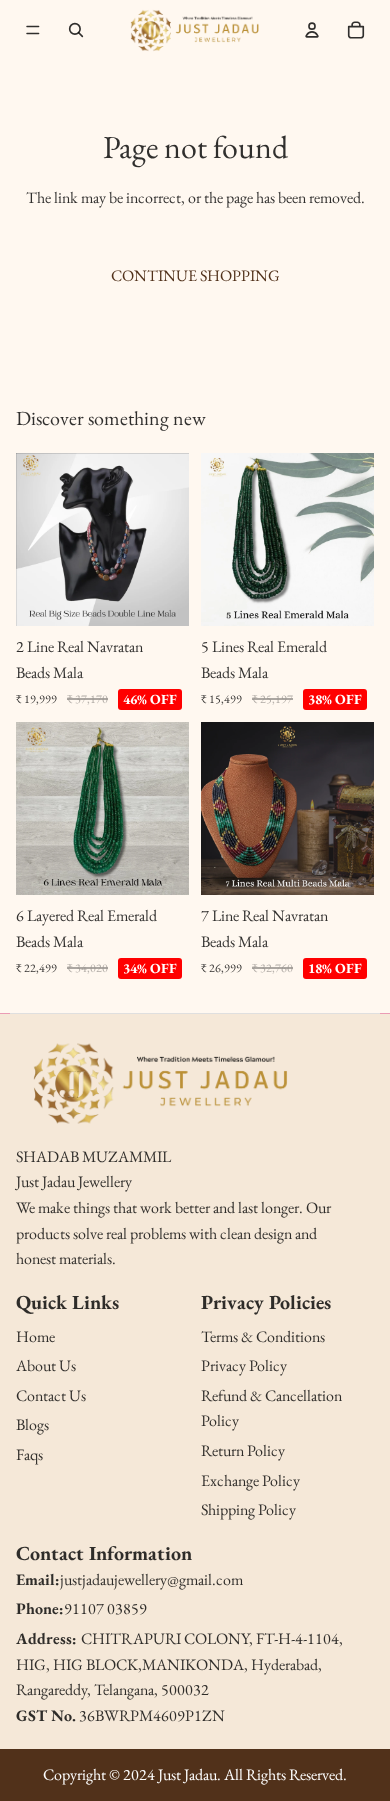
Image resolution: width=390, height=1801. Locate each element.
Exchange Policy (250, 1480)
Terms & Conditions (263, 1336)
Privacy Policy (244, 1365)
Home (35, 1336)
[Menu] (33, 30)
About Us (46, 1365)
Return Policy (243, 1450)
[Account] (312, 30)
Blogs (32, 1424)
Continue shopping (195, 275)
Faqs (29, 1454)
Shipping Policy (248, 1509)
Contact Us (51, 1395)
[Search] (76, 30)
